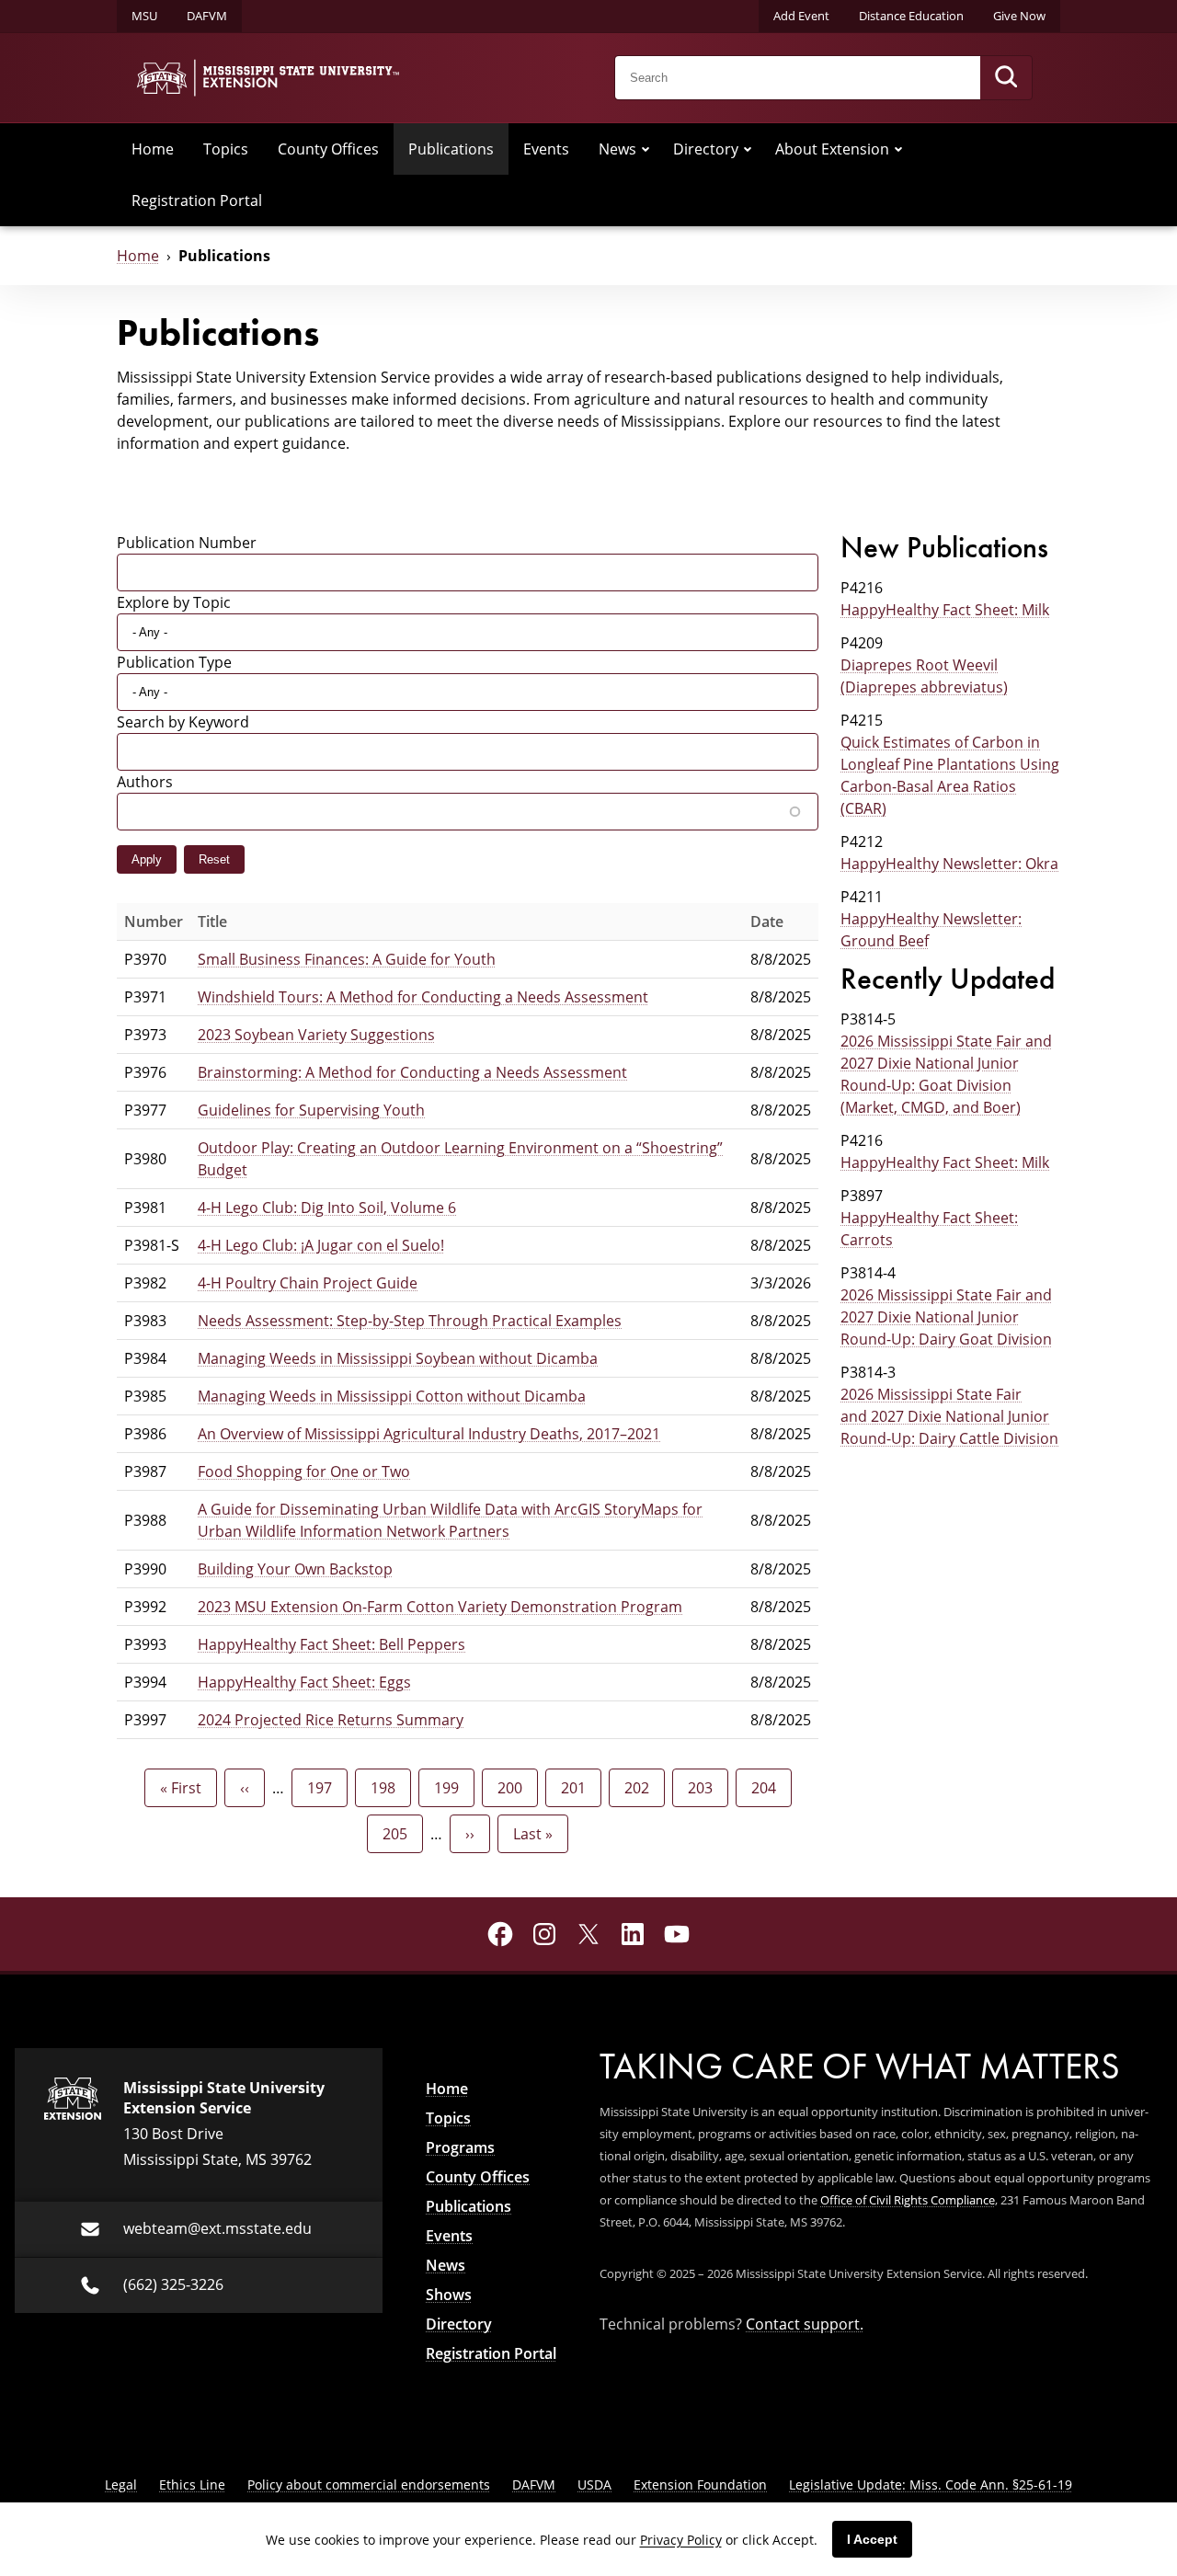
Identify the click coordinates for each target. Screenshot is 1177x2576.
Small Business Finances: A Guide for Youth (347, 959)
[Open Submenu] (646, 149)
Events (546, 149)
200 (514, 1788)
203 (705, 1788)
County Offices (328, 149)
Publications (451, 149)
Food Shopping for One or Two (304, 1471)
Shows (449, 2295)
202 (641, 1788)
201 (578, 1788)
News (617, 149)
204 (768, 1788)
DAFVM (207, 16)
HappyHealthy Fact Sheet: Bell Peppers (331, 1644)
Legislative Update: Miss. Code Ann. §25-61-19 (931, 2484)
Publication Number (187, 543)
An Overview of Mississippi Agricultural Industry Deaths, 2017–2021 (429, 1434)
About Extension (832, 149)
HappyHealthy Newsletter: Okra (949, 864)
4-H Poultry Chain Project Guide (308, 1283)
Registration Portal (197, 200)
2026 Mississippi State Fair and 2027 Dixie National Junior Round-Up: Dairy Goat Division (946, 1317)
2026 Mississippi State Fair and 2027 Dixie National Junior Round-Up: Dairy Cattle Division (949, 1416)
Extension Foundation (700, 2484)
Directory (706, 149)
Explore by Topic (174, 602)
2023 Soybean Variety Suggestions (316, 1035)
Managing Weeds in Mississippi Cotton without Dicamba (392, 1396)
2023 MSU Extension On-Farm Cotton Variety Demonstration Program (440, 1607)
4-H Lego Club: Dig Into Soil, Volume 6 (327, 1208)
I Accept (872, 2539)
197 (324, 1788)
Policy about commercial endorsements (369, 2484)
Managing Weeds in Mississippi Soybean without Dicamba (398, 1358)
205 (400, 1834)
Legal (121, 2484)
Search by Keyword (183, 722)
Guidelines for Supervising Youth (311, 1110)
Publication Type (174, 662)
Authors (145, 782)
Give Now (1019, 16)
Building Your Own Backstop (295, 1569)
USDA (594, 2484)
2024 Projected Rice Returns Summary (331, 1720)
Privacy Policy (681, 2540)
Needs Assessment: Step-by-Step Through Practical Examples (410, 1321)
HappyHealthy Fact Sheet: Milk (945, 610)
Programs (460, 2147)
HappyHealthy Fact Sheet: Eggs (304, 1682)
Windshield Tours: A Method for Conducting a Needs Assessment (423, 997)
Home (153, 149)
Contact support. (805, 2324)
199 (451, 1788)
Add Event (801, 16)
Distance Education (911, 16)
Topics (226, 149)
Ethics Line (192, 2484)
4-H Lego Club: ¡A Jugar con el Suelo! (321, 1245)
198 (388, 1788)
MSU (144, 16)
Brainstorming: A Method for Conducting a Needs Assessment (412, 1072)
